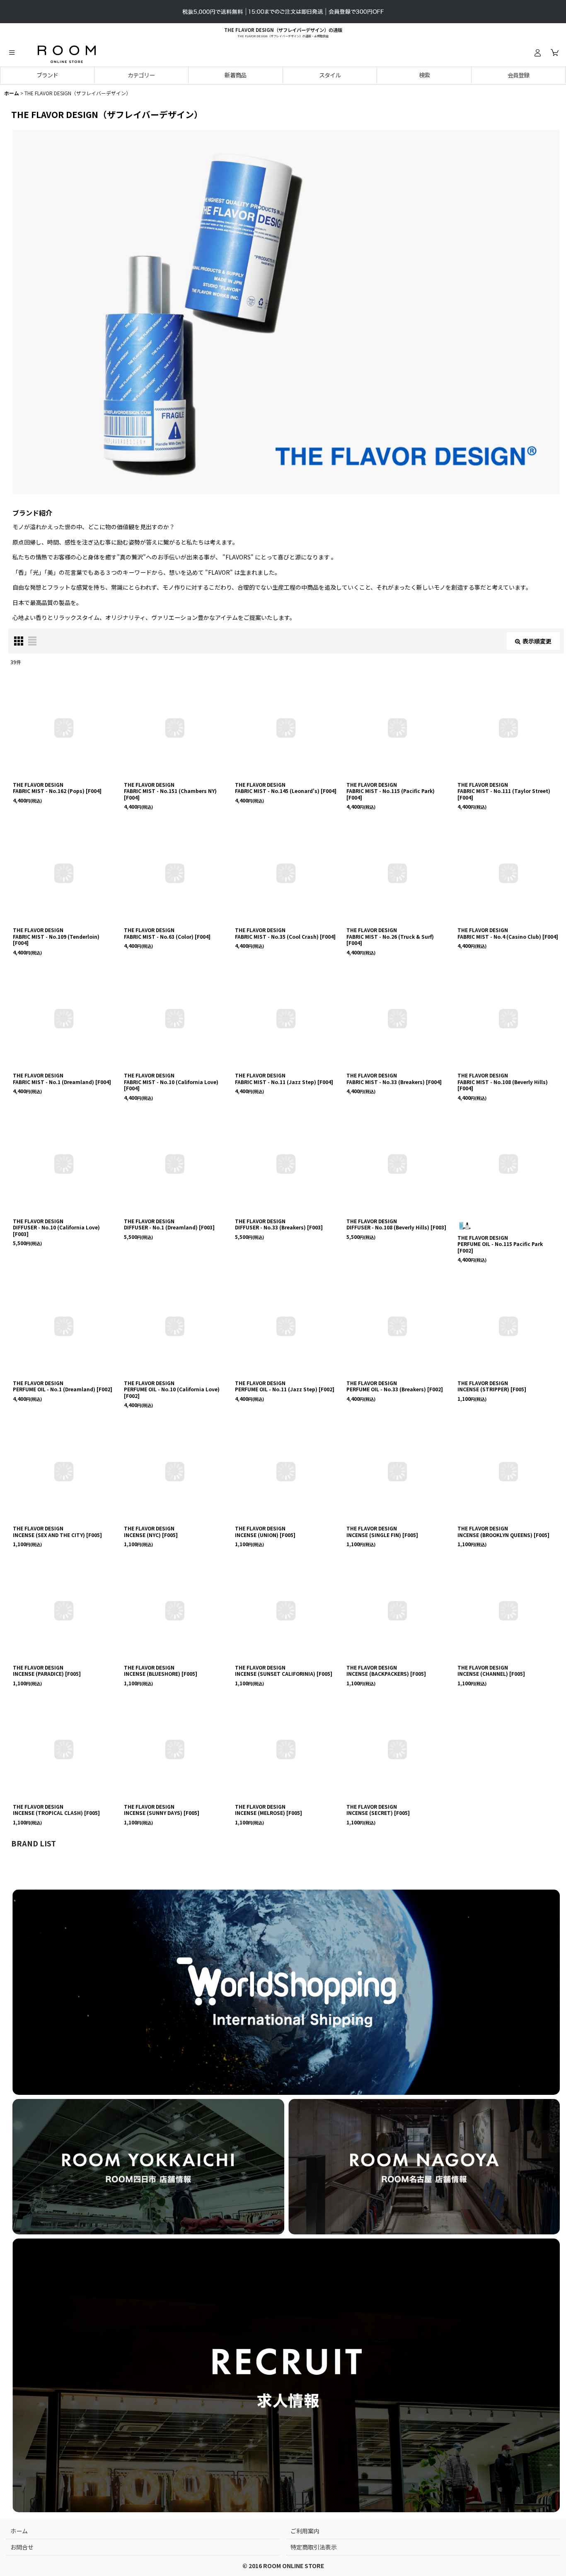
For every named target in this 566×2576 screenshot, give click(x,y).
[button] (12, 53)
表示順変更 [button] (537, 641)
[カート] (554, 53)
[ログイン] (537, 53)
